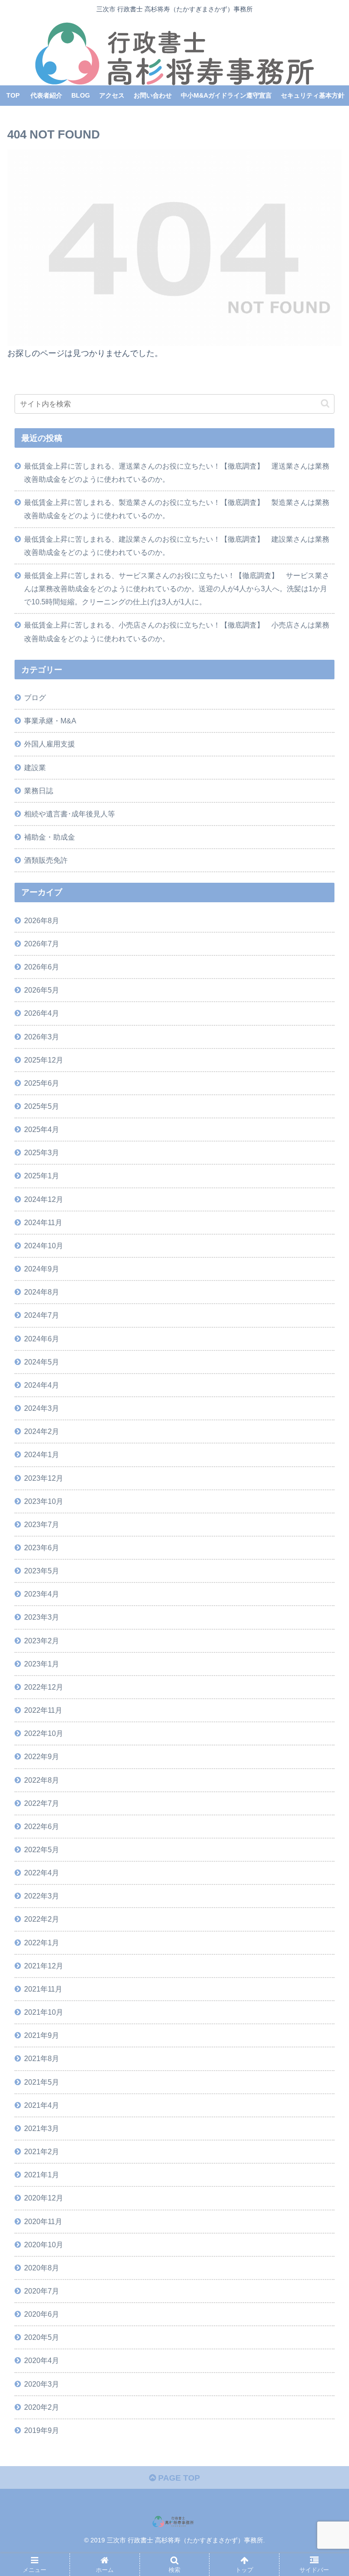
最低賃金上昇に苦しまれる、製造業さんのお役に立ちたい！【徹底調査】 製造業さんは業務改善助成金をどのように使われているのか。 (177, 509)
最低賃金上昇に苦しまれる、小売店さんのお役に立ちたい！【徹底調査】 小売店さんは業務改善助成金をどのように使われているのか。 (177, 631)
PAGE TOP (178, 2478)
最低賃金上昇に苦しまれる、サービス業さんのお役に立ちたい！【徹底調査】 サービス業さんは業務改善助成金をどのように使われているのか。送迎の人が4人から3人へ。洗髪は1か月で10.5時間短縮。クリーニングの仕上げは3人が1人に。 (177, 588)
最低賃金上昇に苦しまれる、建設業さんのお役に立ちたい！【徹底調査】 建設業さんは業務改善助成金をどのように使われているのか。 (177, 546)
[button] (325, 403)
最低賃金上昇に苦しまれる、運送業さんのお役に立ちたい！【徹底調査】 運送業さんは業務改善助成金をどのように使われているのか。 (177, 472)
